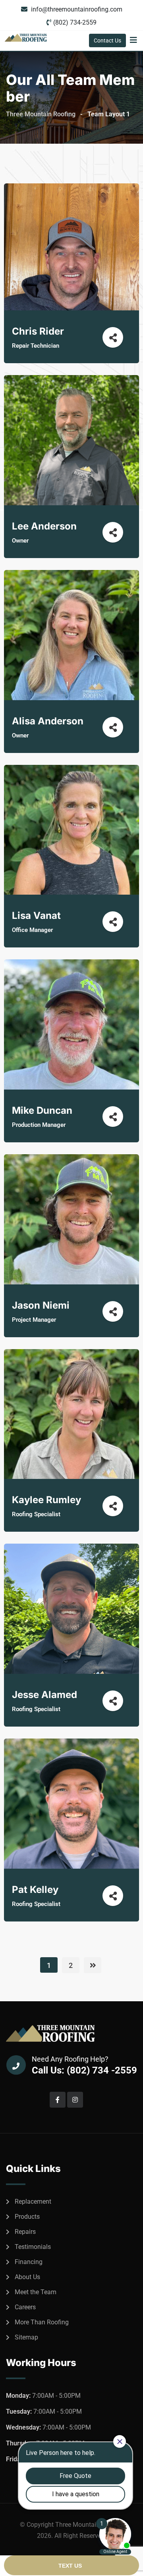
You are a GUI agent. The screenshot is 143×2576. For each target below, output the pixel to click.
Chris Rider (38, 331)
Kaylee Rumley (46, 1500)
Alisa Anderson (48, 721)
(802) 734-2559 (75, 22)
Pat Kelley (35, 1890)
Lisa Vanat (36, 915)
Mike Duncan (42, 1110)
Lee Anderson (44, 526)
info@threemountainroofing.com (77, 9)
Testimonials (33, 2247)
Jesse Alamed (44, 1695)
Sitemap (26, 2337)
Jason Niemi (41, 1305)
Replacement (33, 2202)
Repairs (25, 2232)
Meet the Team (36, 2292)
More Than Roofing (42, 2322)
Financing (29, 2262)
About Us (27, 2277)
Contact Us (107, 40)
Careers (25, 2307)
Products (27, 2217)
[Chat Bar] (71, 2566)
